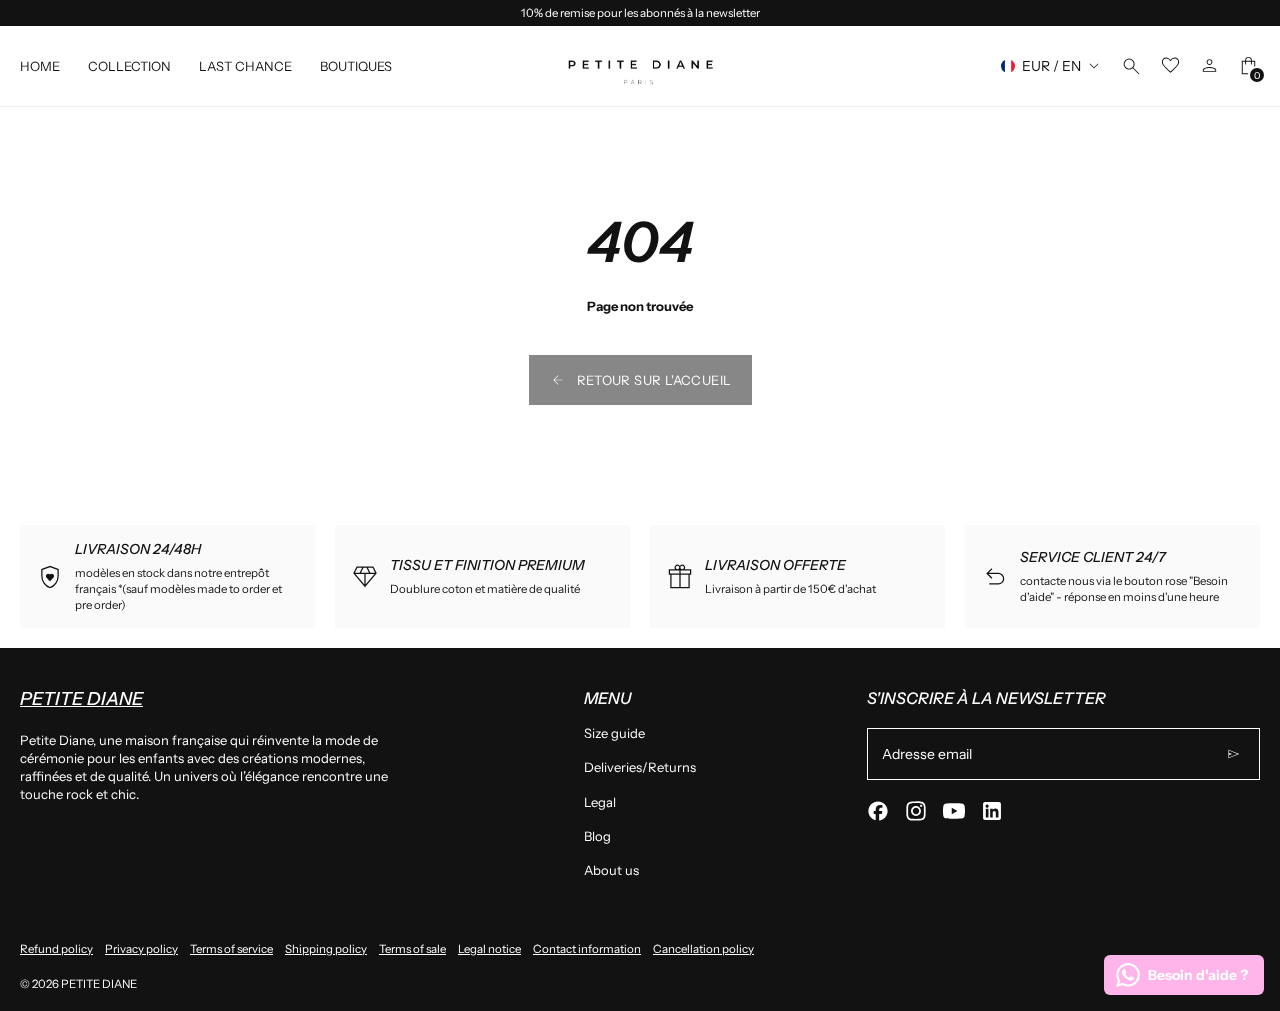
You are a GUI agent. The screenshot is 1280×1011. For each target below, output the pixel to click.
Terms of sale (412, 949)
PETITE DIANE (99, 984)
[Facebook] (878, 811)
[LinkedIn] (992, 811)
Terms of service (231, 949)
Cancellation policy (703, 949)
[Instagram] (916, 811)
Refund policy (56, 949)
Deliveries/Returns (640, 767)
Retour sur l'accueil (654, 380)
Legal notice (489, 949)
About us (611, 870)
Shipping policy (326, 949)
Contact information (587, 949)
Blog (597, 836)
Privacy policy (141, 949)
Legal (600, 802)
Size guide (614, 733)
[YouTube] (954, 811)
